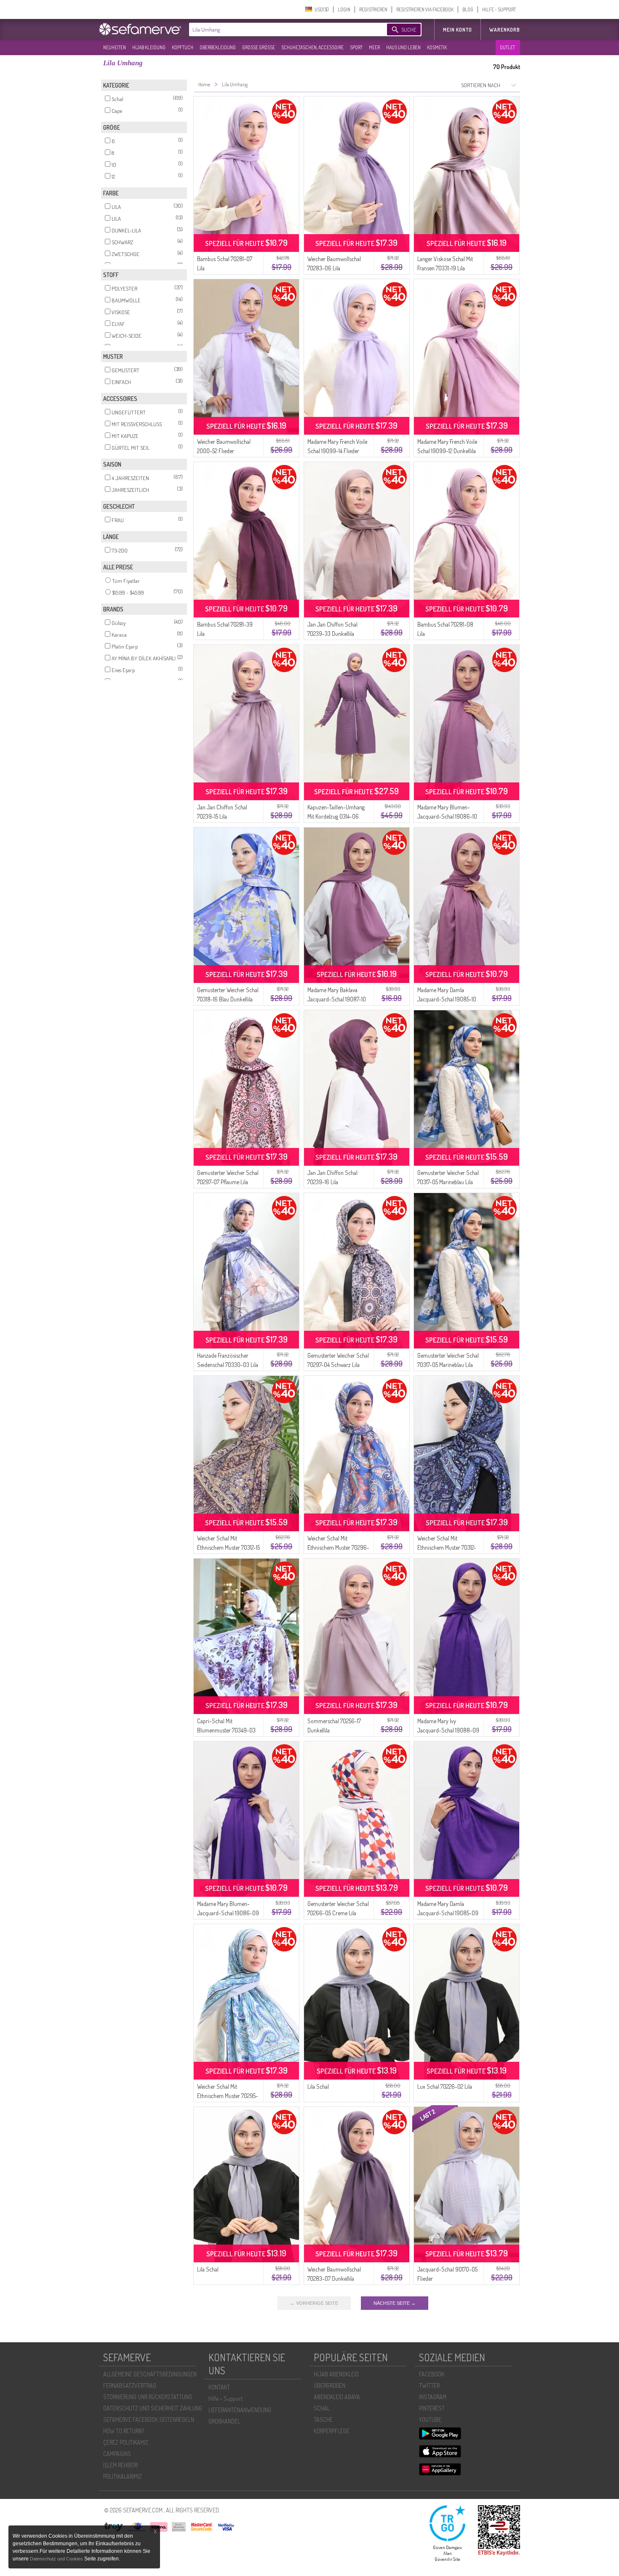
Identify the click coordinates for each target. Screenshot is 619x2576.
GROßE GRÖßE (259, 47)
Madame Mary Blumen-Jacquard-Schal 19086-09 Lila (228, 1913)
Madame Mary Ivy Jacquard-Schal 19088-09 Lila (448, 1730)
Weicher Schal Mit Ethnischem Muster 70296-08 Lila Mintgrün (338, 1547)
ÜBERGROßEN (330, 2385)
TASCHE (323, 2420)
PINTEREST (432, 2408)
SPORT (356, 47)
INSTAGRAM (433, 2397)
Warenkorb (505, 30)
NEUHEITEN (115, 47)
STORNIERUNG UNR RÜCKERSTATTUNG (148, 2397)
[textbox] (281, 29)
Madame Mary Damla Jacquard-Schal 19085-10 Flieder (447, 999)
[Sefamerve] (142, 29)
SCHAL (322, 2408)
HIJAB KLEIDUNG (149, 47)
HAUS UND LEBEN (403, 47)
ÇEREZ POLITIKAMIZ (126, 2442)
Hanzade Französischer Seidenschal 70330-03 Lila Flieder (228, 1365)
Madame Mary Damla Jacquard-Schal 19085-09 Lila (448, 1913)
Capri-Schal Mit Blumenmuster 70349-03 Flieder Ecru (226, 1730)
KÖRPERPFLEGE (332, 2431)
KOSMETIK (437, 47)
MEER (374, 47)
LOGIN (344, 9)
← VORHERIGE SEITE (314, 2303)
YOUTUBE (430, 2420)
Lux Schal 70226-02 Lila (445, 2086)
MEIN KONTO (458, 30)
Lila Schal (318, 2086)
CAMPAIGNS (117, 2454)
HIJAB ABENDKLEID (336, 2374)
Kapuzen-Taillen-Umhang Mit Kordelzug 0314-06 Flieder (336, 816)
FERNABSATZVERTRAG (130, 2385)
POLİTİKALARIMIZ (123, 2476)
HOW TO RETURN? (124, 2431)
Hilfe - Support (225, 2398)
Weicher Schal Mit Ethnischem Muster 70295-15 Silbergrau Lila (228, 2096)
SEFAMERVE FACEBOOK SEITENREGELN (149, 2420)
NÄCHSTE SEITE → (395, 2303)
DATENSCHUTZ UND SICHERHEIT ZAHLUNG (153, 2408)
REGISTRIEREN (373, 9)
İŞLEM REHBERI (120, 2465)
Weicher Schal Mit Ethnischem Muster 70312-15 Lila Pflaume (228, 1547)
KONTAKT (219, 2387)
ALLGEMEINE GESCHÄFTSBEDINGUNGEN (150, 2374)
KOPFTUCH (183, 47)
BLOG (468, 9)
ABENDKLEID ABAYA (337, 2397)
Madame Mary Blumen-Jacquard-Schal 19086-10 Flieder (447, 816)
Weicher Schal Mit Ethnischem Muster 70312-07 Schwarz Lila (447, 1547)
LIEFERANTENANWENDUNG (240, 2410)
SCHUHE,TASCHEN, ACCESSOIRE (312, 47)
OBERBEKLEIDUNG (218, 47)
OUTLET (507, 47)
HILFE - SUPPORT (499, 9)
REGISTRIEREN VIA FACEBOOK (425, 9)
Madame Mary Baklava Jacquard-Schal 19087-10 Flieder (337, 999)
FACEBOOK (432, 2374)
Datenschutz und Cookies (57, 2559)
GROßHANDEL (224, 2421)
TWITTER (429, 2385)
